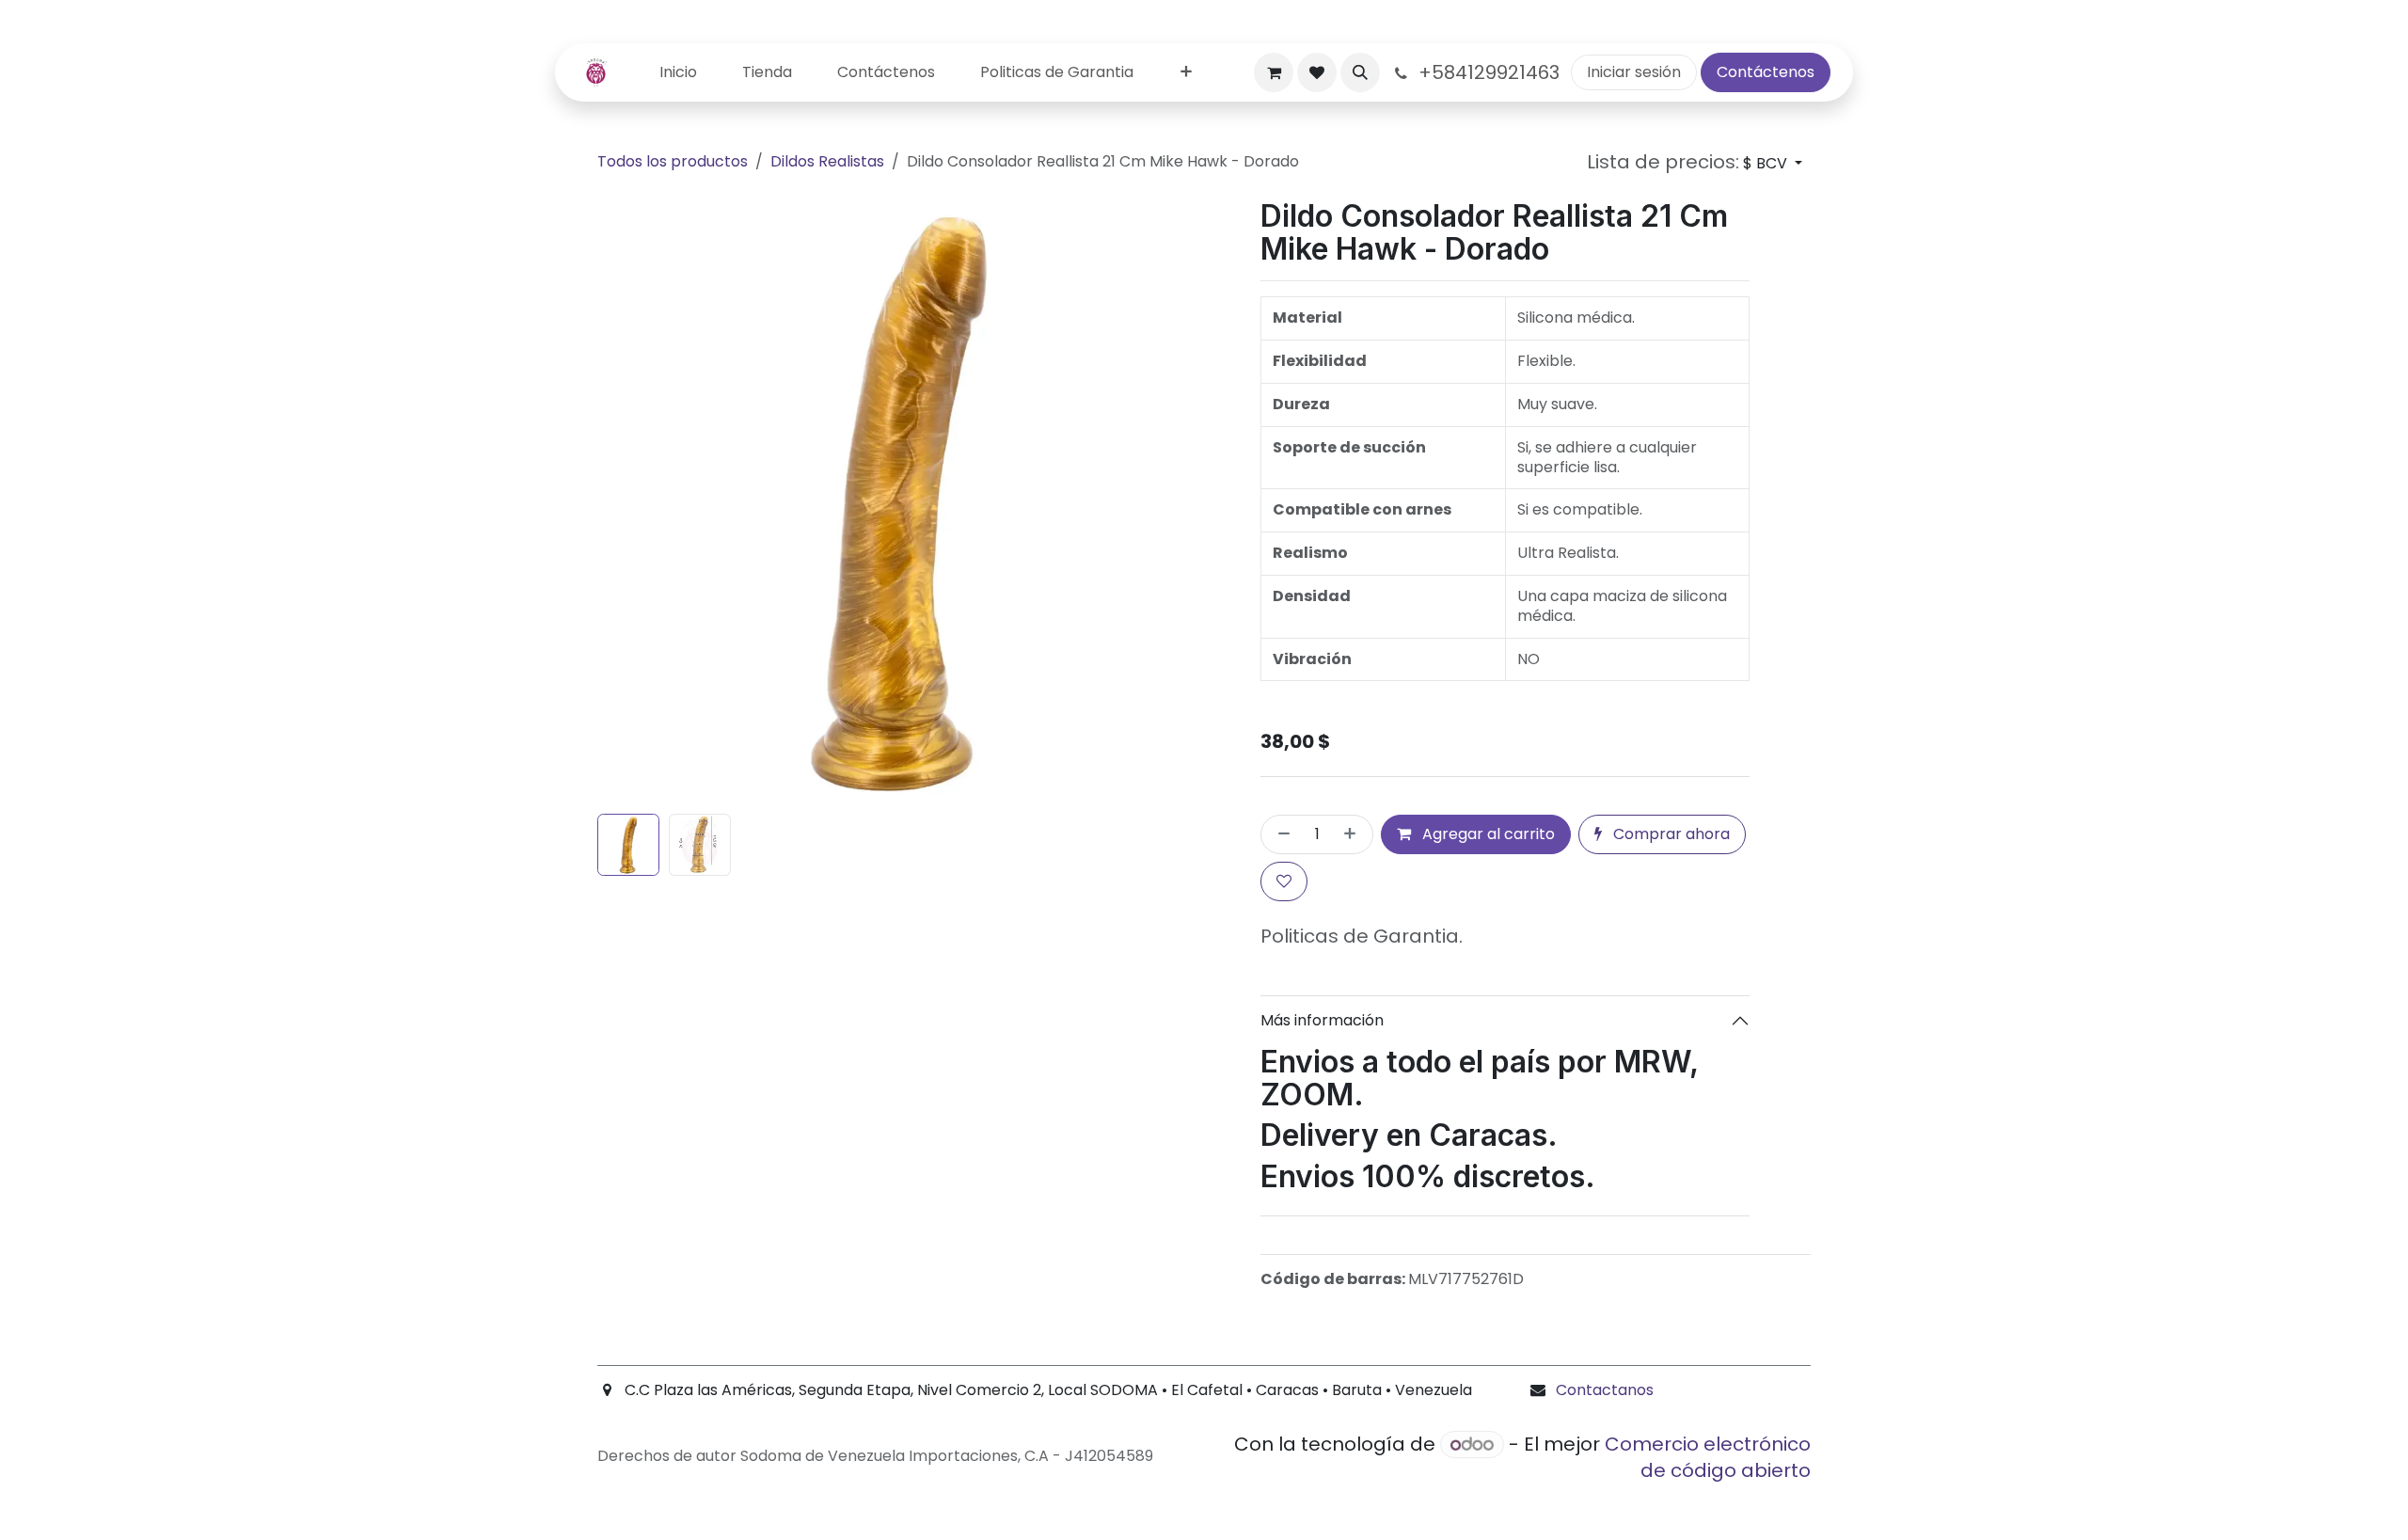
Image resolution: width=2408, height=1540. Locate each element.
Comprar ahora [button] (1670, 834)
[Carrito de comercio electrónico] (1274, 72)
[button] (1360, 72)
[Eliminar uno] (1280, 834)
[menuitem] (678, 73)
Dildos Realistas (827, 161)
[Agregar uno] (1354, 834)
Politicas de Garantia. (1362, 936)
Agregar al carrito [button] (1487, 834)
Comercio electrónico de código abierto (1708, 1457)
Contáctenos (1766, 72)
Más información (1322, 1020)
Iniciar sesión (1634, 72)
